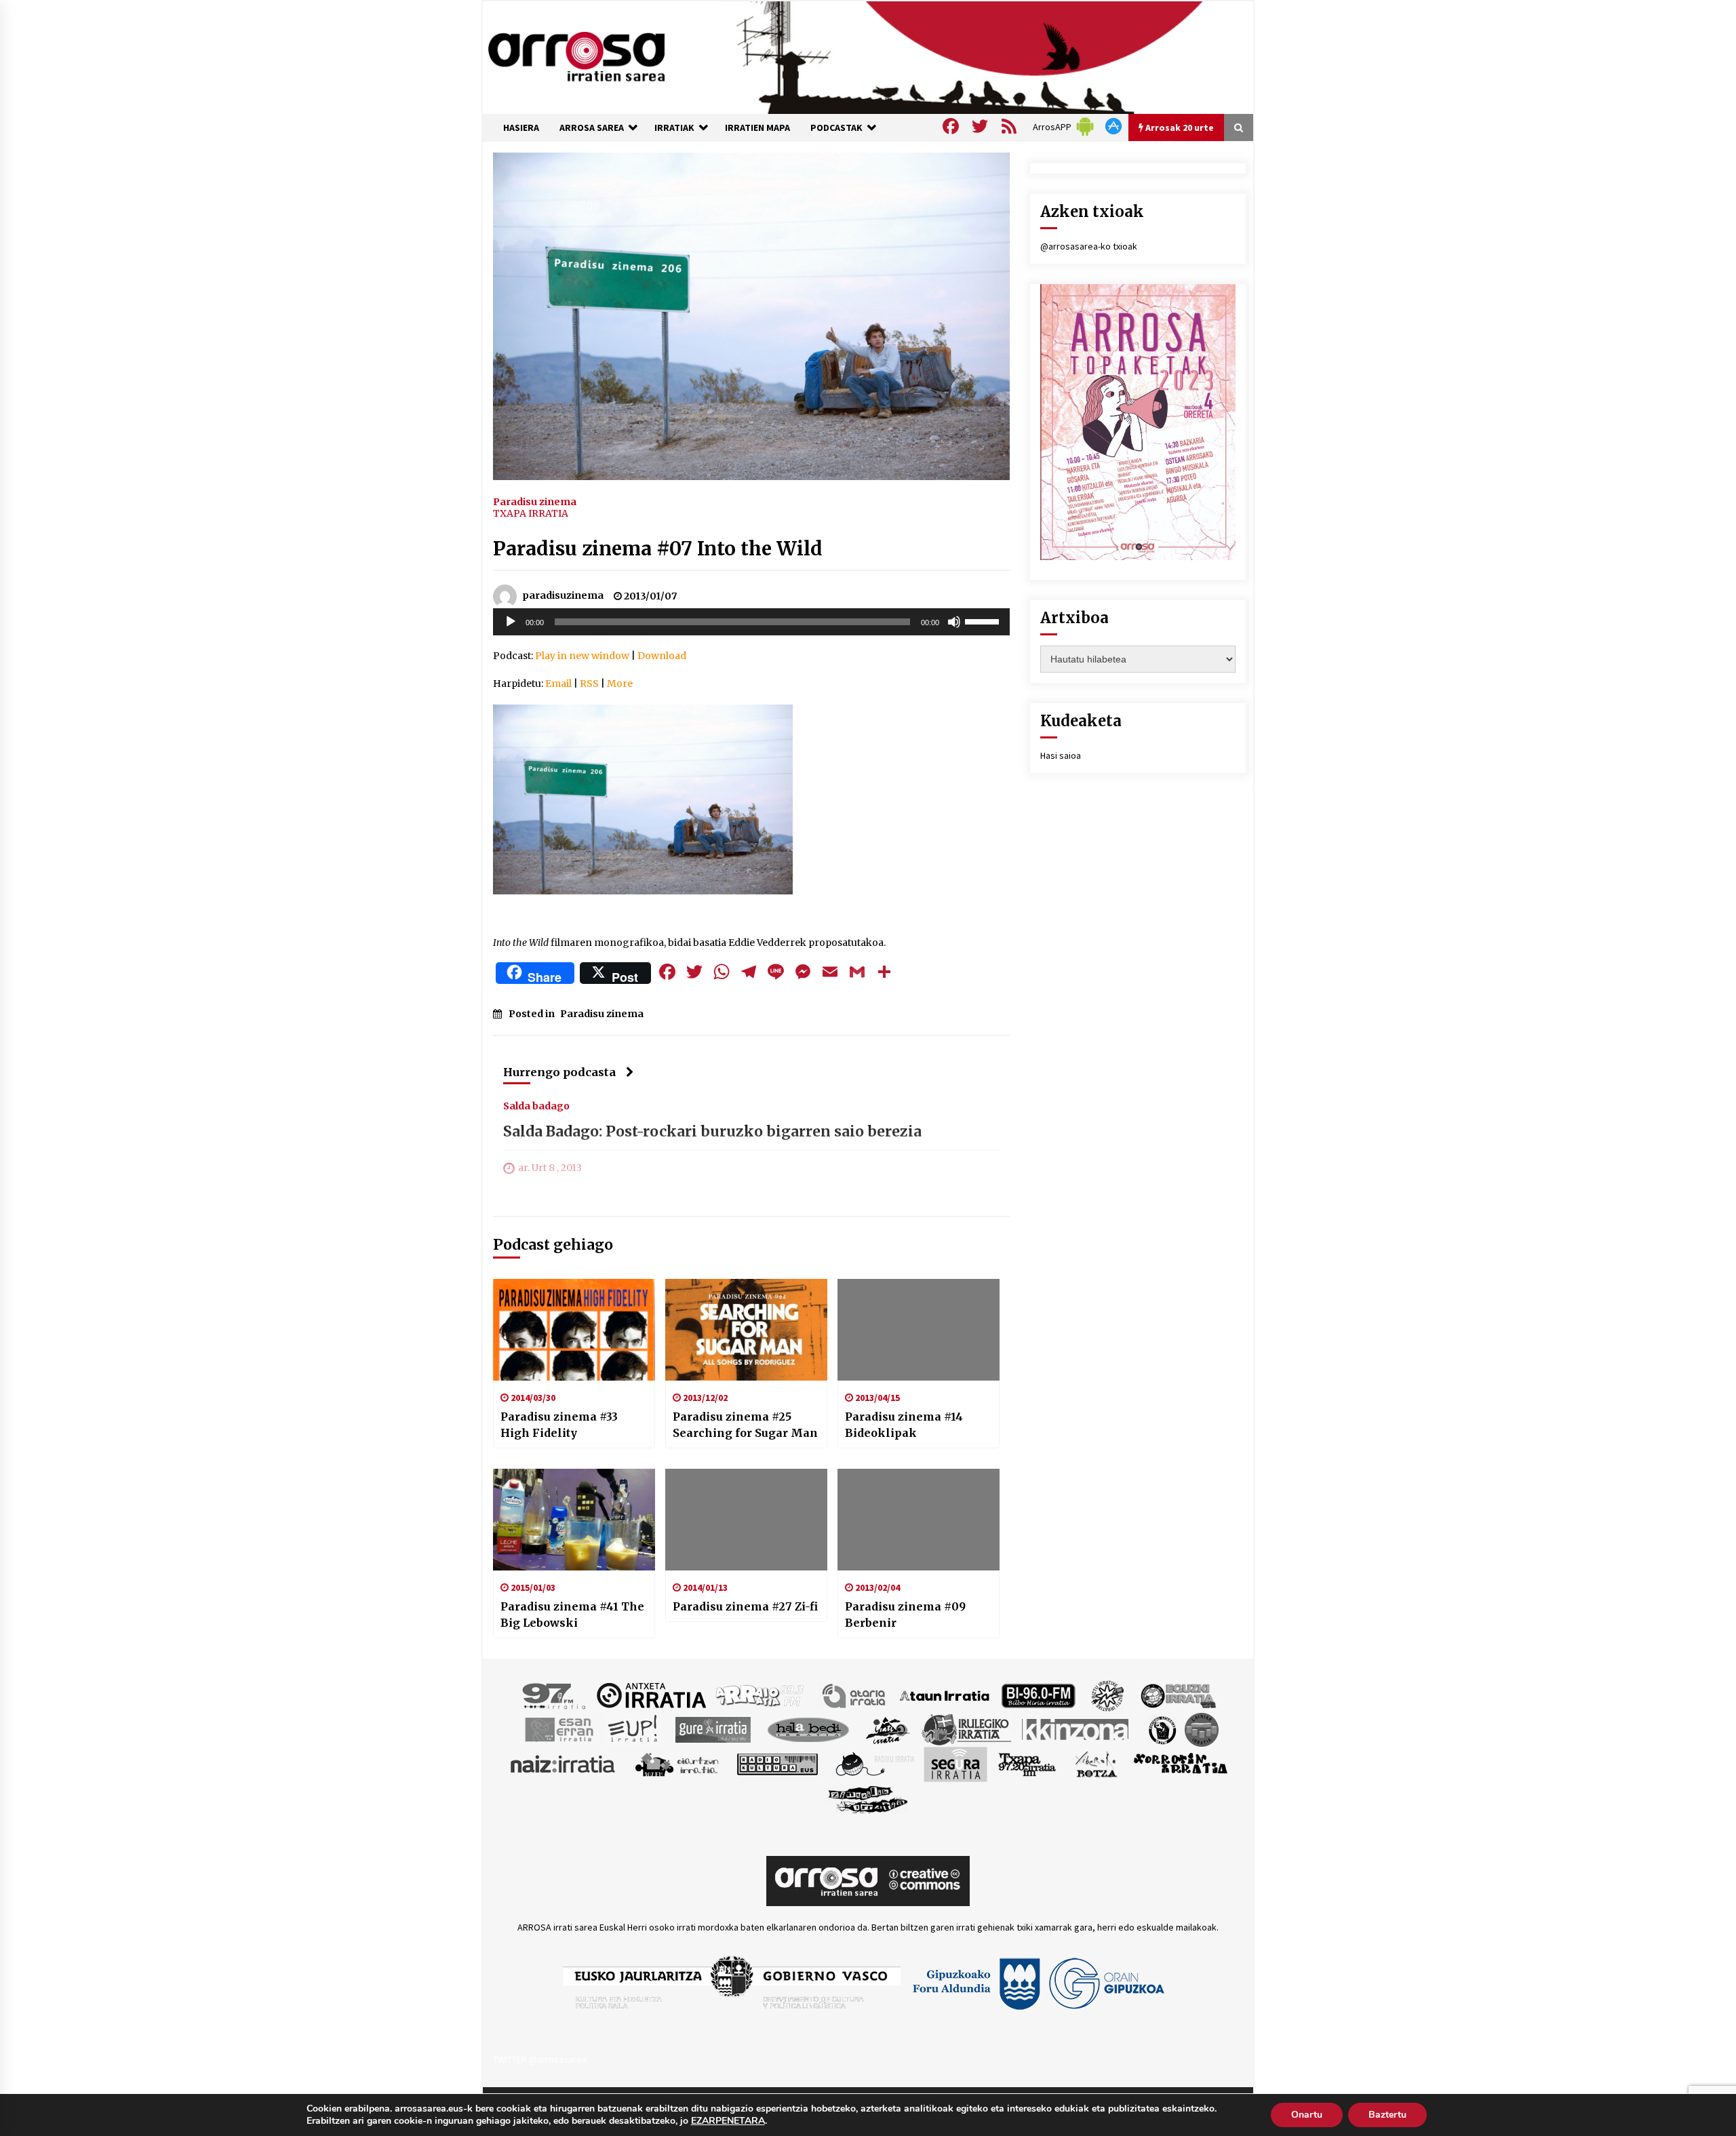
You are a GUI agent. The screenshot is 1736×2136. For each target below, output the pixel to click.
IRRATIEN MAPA (757, 127)
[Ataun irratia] (945, 1695)
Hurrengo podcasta (559, 1072)
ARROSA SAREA (592, 127)
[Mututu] (954, 622)
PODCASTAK (836, 127)
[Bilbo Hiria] (1038, 1695)
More (620, 684)
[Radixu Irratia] (874, 1763)
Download (662, 656)
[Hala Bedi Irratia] (808, 1728)
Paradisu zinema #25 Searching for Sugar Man (745, 1425)
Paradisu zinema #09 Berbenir (905, 1615)
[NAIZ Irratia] (564, 1763)
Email (558, 684)
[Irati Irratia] (888, 1728)
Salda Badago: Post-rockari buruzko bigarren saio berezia (712, 1131)
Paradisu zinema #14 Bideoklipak (904, 1425)
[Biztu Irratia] (1108, 1695)
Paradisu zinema (535, 501)
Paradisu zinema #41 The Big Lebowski (572, 1615)
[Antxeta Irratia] (651, 1695)
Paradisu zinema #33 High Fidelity (559, 1425)
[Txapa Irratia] (1027, 1763)
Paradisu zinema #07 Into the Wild (658, 549)
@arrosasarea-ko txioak (1089, 246)
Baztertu (1387, 2115)
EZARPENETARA (728, 2121)
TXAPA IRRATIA (531, 513)
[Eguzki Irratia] (1177, 1695)
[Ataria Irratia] (855, 1695)
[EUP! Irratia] (634, 1728)
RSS (589, 684)
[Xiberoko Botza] (1096, 1763)
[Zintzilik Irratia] (868, 1798)
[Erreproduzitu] (511, 622)
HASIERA (521, 127)
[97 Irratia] (555, 1695)
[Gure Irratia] (713, 1728)
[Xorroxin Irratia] (1180, 1763)
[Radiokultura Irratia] (777, 1763)
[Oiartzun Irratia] (677, 1763)
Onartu (1307, 2115)
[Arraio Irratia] (760, 1695)
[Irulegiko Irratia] (966, 1728)
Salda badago (536, 1105)
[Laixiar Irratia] (1202, 1728)
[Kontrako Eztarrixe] (1161, 1728)
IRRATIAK (674, 127)
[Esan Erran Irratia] (558, 1728)
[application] (751, 622)
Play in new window (582, 656)
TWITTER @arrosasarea (540, 2059)
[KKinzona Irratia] (1076, 1728)
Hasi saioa (1061, 755)
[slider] (984, 620)
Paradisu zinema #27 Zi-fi (745, 1606)
